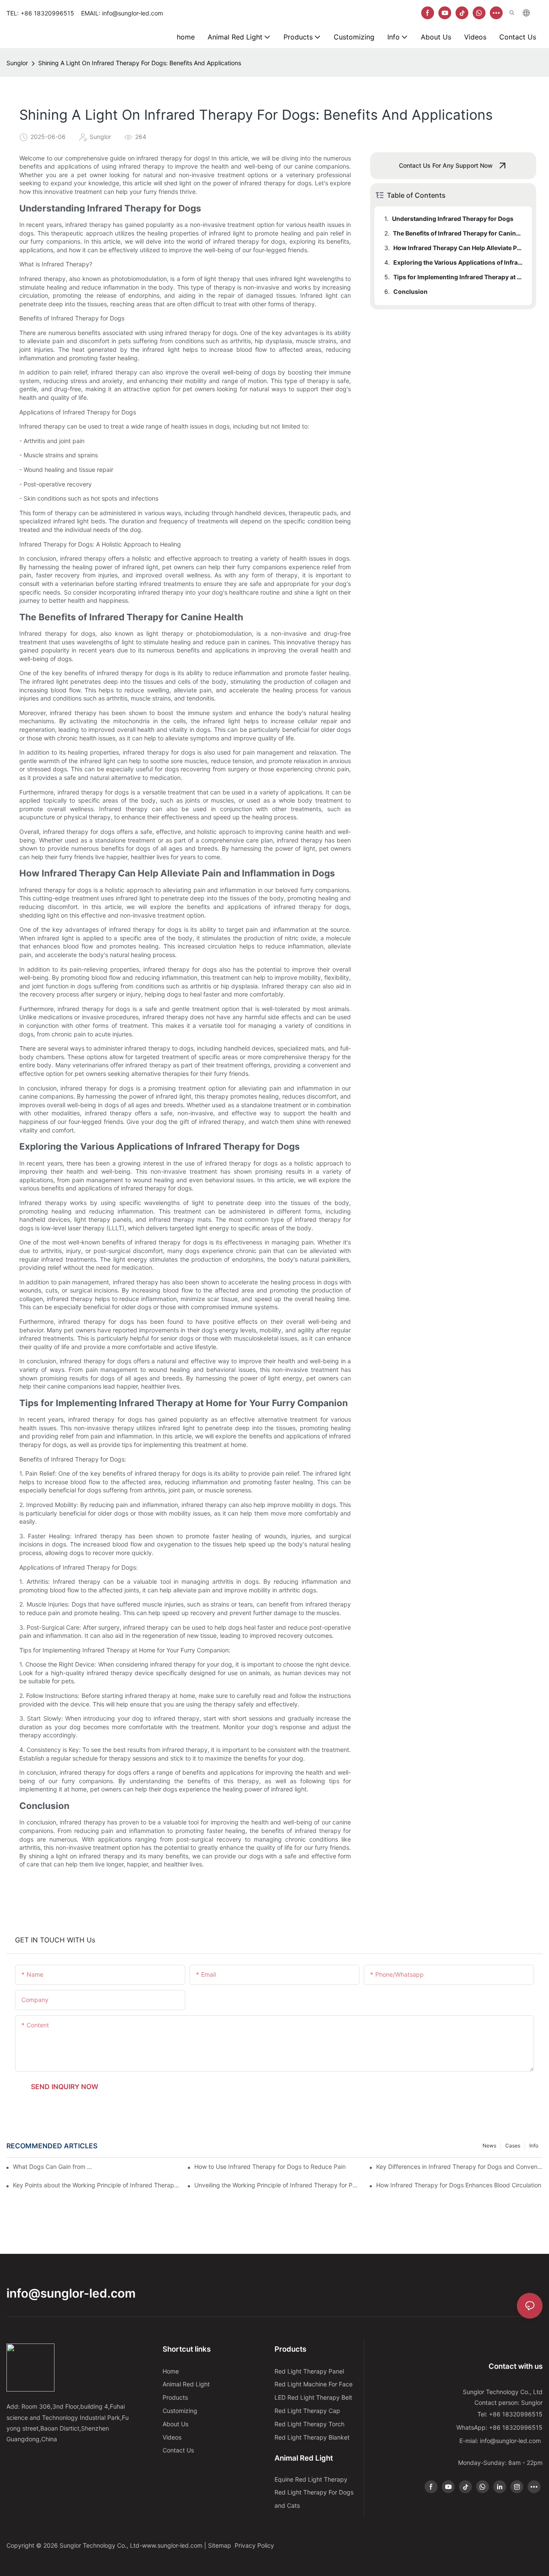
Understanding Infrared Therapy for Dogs (453, 219)
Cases (513, 2146)
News (489, 2146)
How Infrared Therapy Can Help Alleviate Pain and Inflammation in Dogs (459, 248)
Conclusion (410, 291)
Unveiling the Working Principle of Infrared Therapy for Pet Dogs (278, 2185)
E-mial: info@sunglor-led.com (501, 2441)
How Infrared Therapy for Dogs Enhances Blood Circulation (459, 2185)
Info (534, 2146)
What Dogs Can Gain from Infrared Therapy (53, 2167)
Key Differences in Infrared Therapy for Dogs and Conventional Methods (459, 2167)
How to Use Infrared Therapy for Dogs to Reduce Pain (270, 2167)
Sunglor (17, 63)
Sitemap (220, 2545)
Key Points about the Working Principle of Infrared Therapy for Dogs (96, 2185)
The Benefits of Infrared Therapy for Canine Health (458, 233)
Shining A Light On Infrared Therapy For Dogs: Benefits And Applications (140, 63)
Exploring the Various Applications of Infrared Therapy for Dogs (459, 262)
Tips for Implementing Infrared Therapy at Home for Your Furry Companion (459, 277)
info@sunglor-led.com (71, 2293)
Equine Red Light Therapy (311, 2479)
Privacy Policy (254, 2545)
